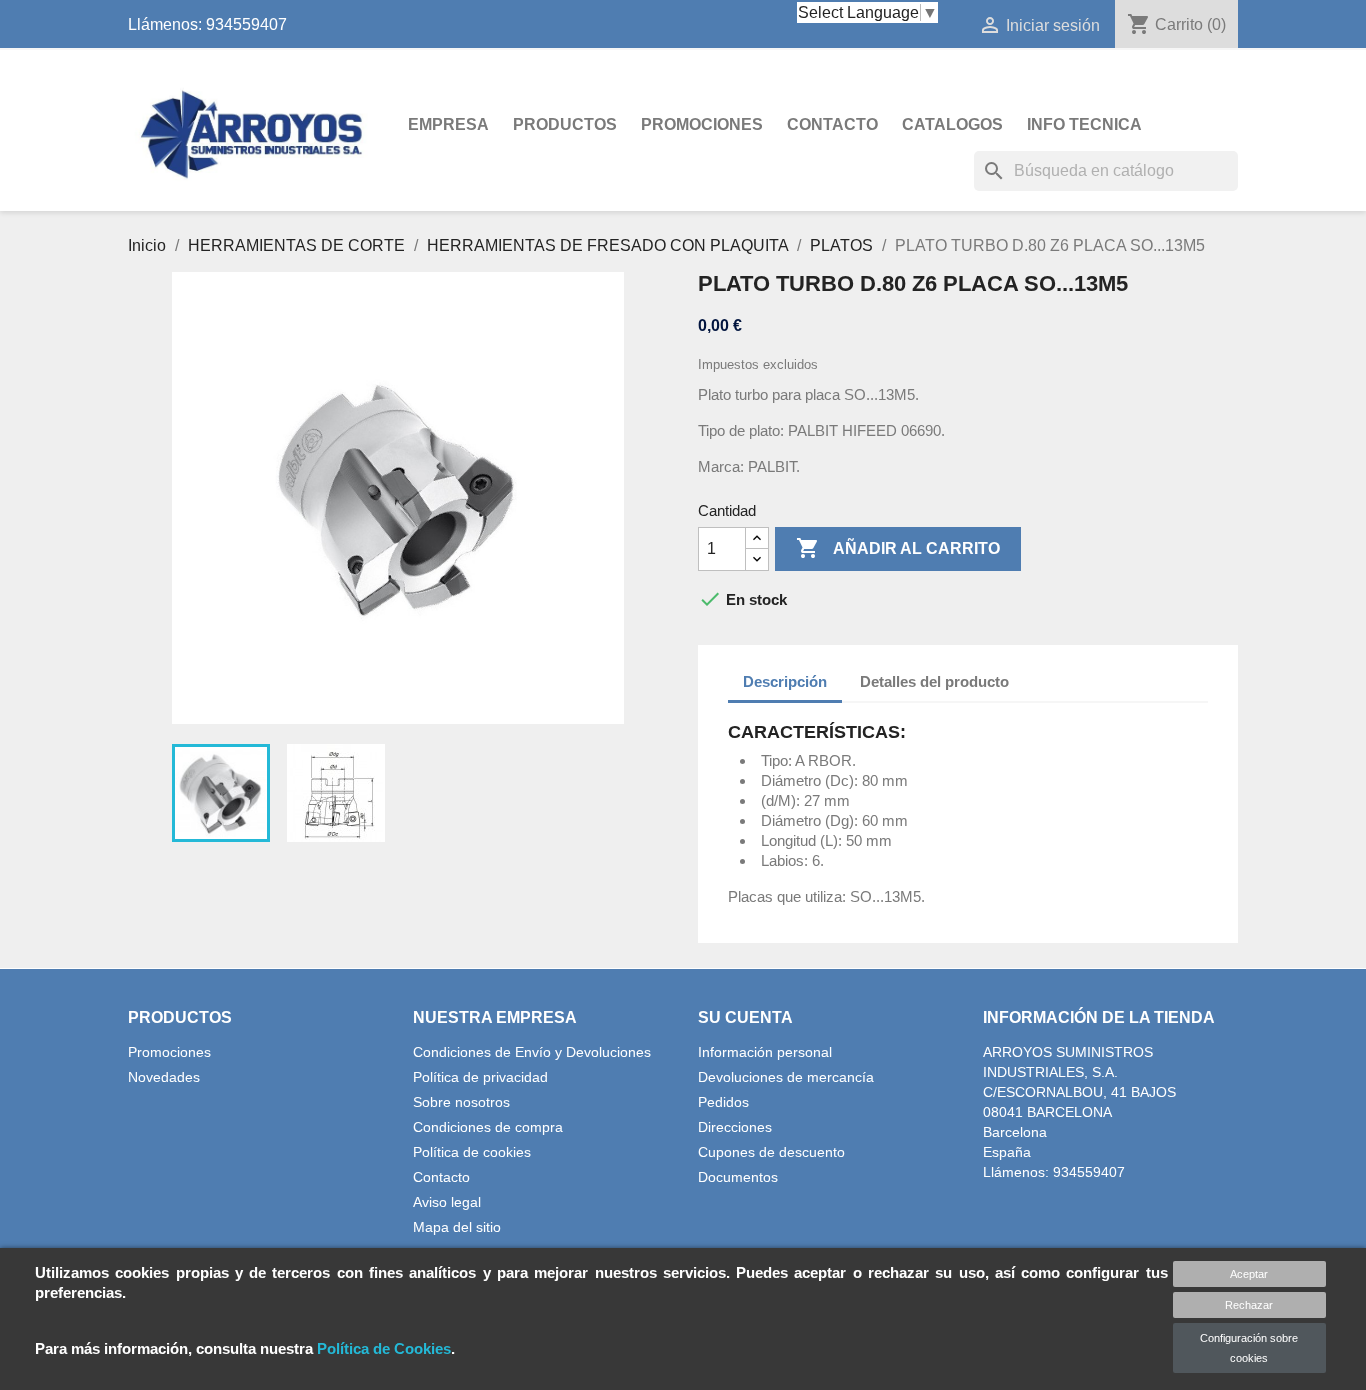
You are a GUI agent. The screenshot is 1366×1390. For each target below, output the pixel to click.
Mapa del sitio (457, 1227)
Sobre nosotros (461, 1102)
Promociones (702, 124)
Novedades (164, 1077)
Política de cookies (472, 1152)
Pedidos (723, 1102)
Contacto (832, 124)
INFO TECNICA (1084, 124)
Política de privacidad (480, 1077)
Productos (565, 124)
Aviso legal (447, 1202)
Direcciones (735, 1127)
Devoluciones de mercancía (786, 1077)
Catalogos (952, 124)
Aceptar (1249, 1274)
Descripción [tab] (785, 681)
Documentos (738, 1177)
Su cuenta (745, 1017)
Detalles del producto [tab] (934, 681)
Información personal (765, 1052)
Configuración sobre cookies (1249, 1348)
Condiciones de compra (488, 1127)
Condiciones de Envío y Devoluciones (532, 1052)
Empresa (448, 124)
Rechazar (1249, 1305)
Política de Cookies (384, 1348)
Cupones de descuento (771, 1152)
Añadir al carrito (898, 548)
